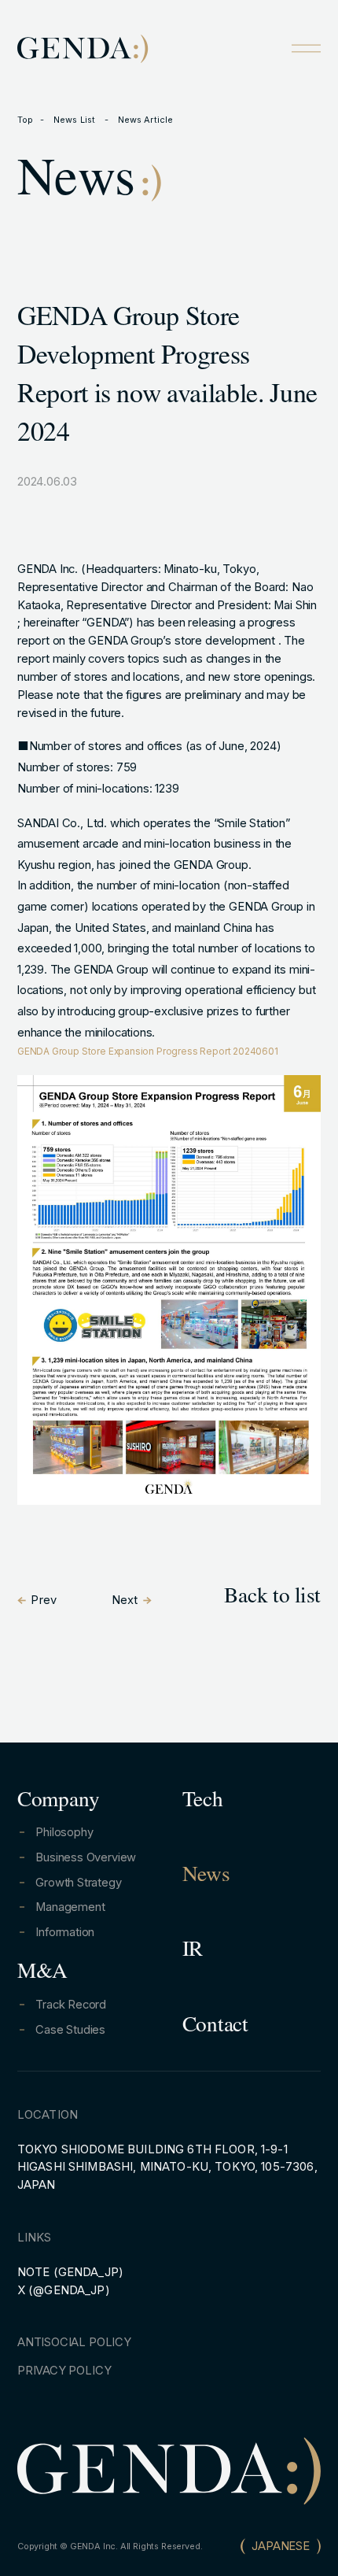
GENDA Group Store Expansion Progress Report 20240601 (148, 1051)
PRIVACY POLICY (64, 2371)
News (206, 1877)
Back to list (272, 1598)
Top (25, 120)
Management (70, 1907)
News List (75, 120)
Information (65, 1932)
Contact (215, 2027)
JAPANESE (281, 2546)
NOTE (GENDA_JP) (70, 2272)
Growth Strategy (78, 1883)
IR (193, 1952)
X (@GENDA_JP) (64, 2290)
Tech (203, 1802)
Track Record (71, 2005)
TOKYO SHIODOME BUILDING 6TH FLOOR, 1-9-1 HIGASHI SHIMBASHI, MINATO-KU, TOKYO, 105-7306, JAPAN (167, 2168)
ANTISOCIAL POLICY (74, 2342)
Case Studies (70, 2030)
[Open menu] (306, 48)
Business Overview (86, 1857)
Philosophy (64, 1832)
